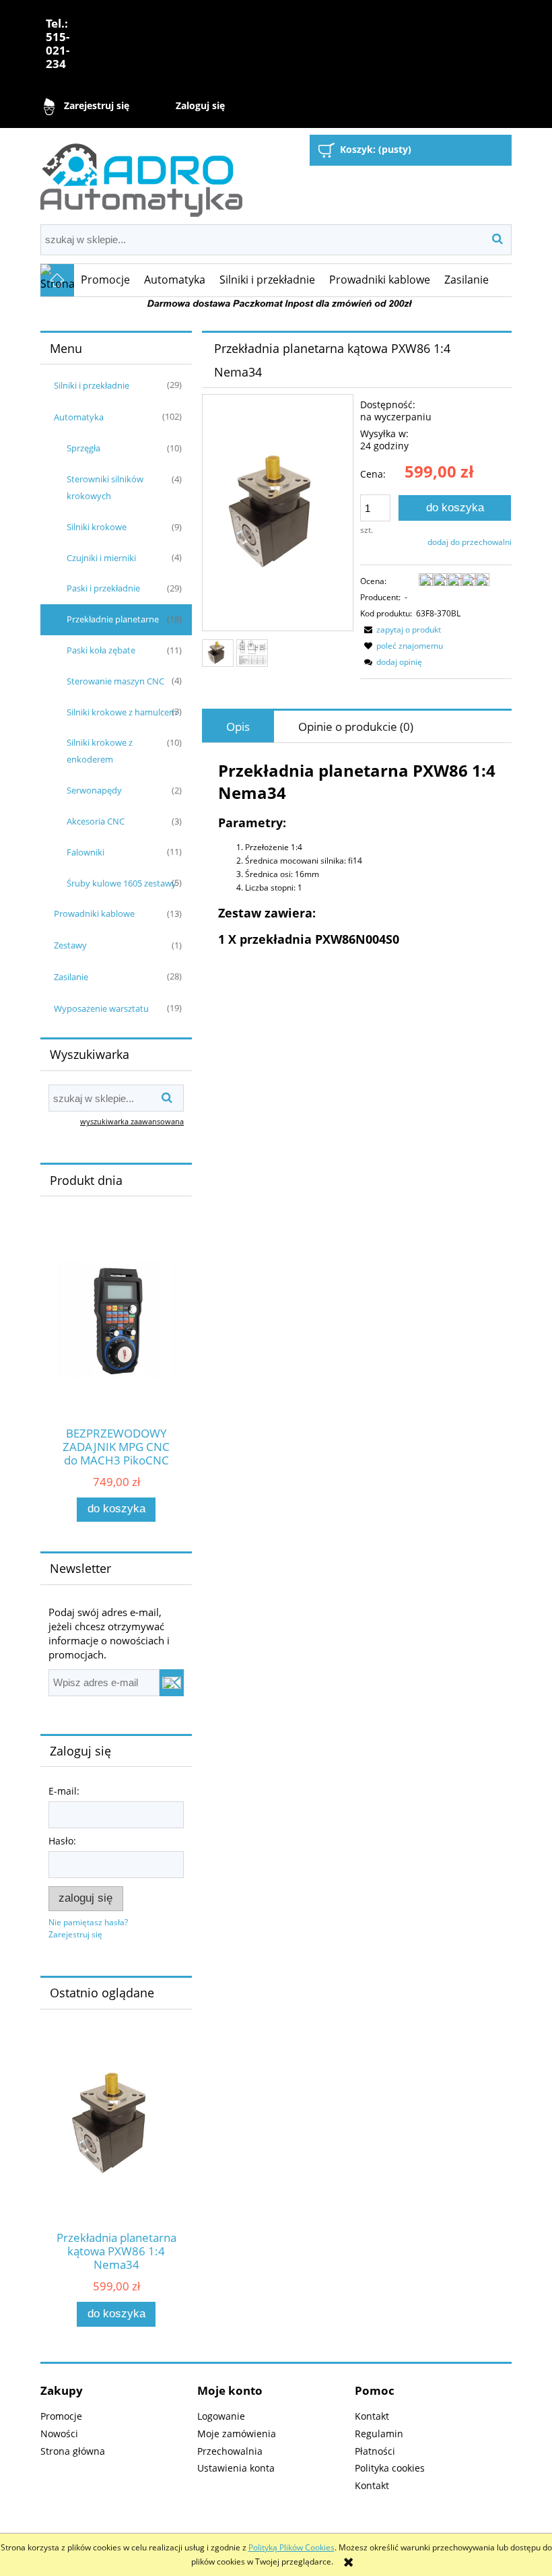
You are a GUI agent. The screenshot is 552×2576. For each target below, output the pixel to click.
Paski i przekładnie (103, 588)
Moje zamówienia (237, 2434)
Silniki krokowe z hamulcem (122, 712)
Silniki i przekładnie (92, 385)
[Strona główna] (141, 175)
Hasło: (62, 1841)
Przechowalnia (230, 2451)
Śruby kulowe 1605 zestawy (122, 883)
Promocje (61, 2416)
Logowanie (221, 2416)
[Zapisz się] (172, 1683)
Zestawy (70, 945)
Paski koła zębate (101, 650)
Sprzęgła (83, 448)
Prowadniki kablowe (94, 913)
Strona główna (73, 2451)
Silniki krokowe (97, 527)
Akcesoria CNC (96, 821)
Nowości (59, 2434)
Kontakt (372, 2416)
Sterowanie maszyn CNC (115, 681)
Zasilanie (71, 977)
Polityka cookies (390, 2468)
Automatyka (79, 417)
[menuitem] (106, 280)
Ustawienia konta (236, 2468)
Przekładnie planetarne (113, 619)
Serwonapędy (94, 790)
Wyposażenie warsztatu (101, 1008)
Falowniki (85, 852)
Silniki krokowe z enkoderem (100, 751)
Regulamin (379, 2434)
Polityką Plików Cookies (291, 2547)
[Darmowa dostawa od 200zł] (276, 303)
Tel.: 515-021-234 (58, 43)
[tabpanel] (357, 853)
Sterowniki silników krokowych (105, 487)
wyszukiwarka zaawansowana (132, 1121)
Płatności (375, 2451)
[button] (401, 630)
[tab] (238, 727)
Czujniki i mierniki (101, 558)
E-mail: (64, 1791)
